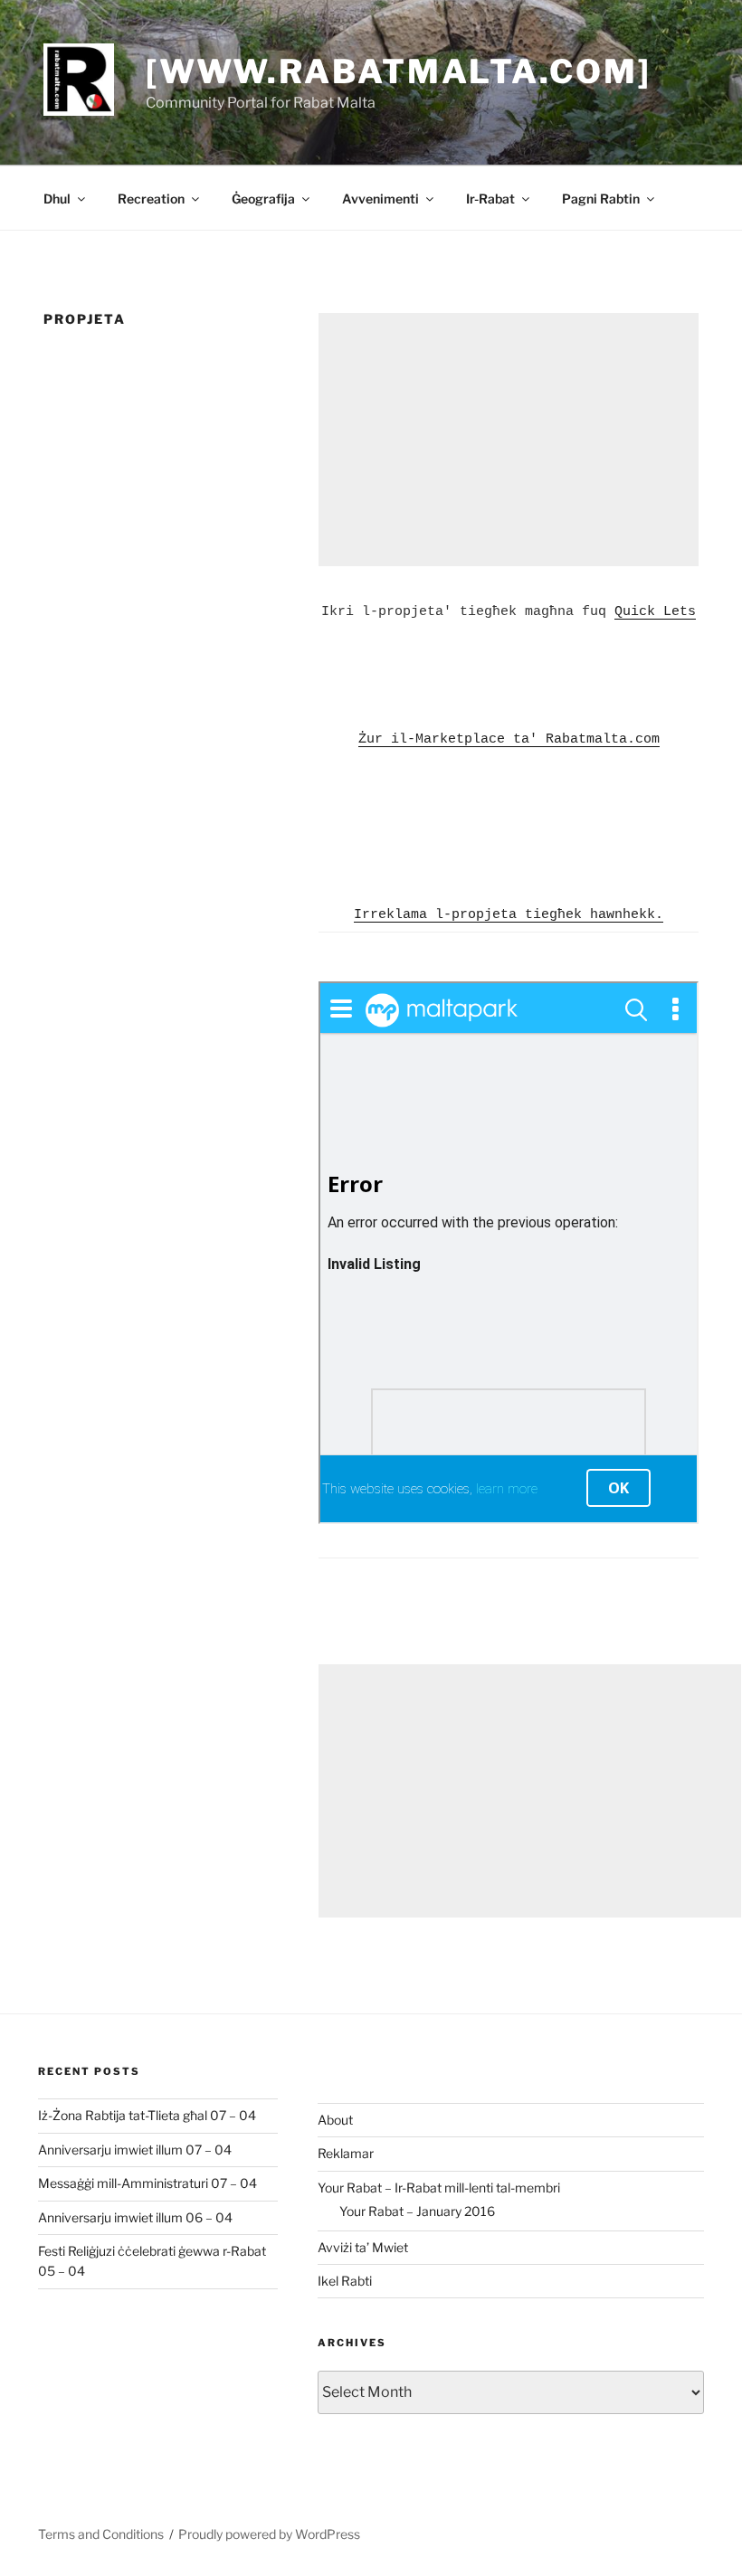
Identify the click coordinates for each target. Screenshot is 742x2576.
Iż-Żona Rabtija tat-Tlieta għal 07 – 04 (147, 2115)
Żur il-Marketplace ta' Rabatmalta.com (509, 739)
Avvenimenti (381, 199)
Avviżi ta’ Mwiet (363, 2247)
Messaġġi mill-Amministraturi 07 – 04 (147, 2183)
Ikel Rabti (345, 2281)
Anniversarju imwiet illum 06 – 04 (135, 2217)
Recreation (151, 199)
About (335, 2120)
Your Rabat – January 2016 (417, 2211)
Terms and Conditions (101, 2534)
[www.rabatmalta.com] (399, 71)
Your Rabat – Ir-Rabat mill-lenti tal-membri (439, 2188)
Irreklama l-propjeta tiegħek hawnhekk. (509, 915)
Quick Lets (655, 612)
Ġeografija (263, 199)
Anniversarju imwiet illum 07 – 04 (135, 2150)
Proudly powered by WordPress (269, 2534)
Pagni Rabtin (601, 199)
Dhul (57, 199)
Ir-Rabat (490, 199)
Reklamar (346, 2153)
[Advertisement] (509, 440)
